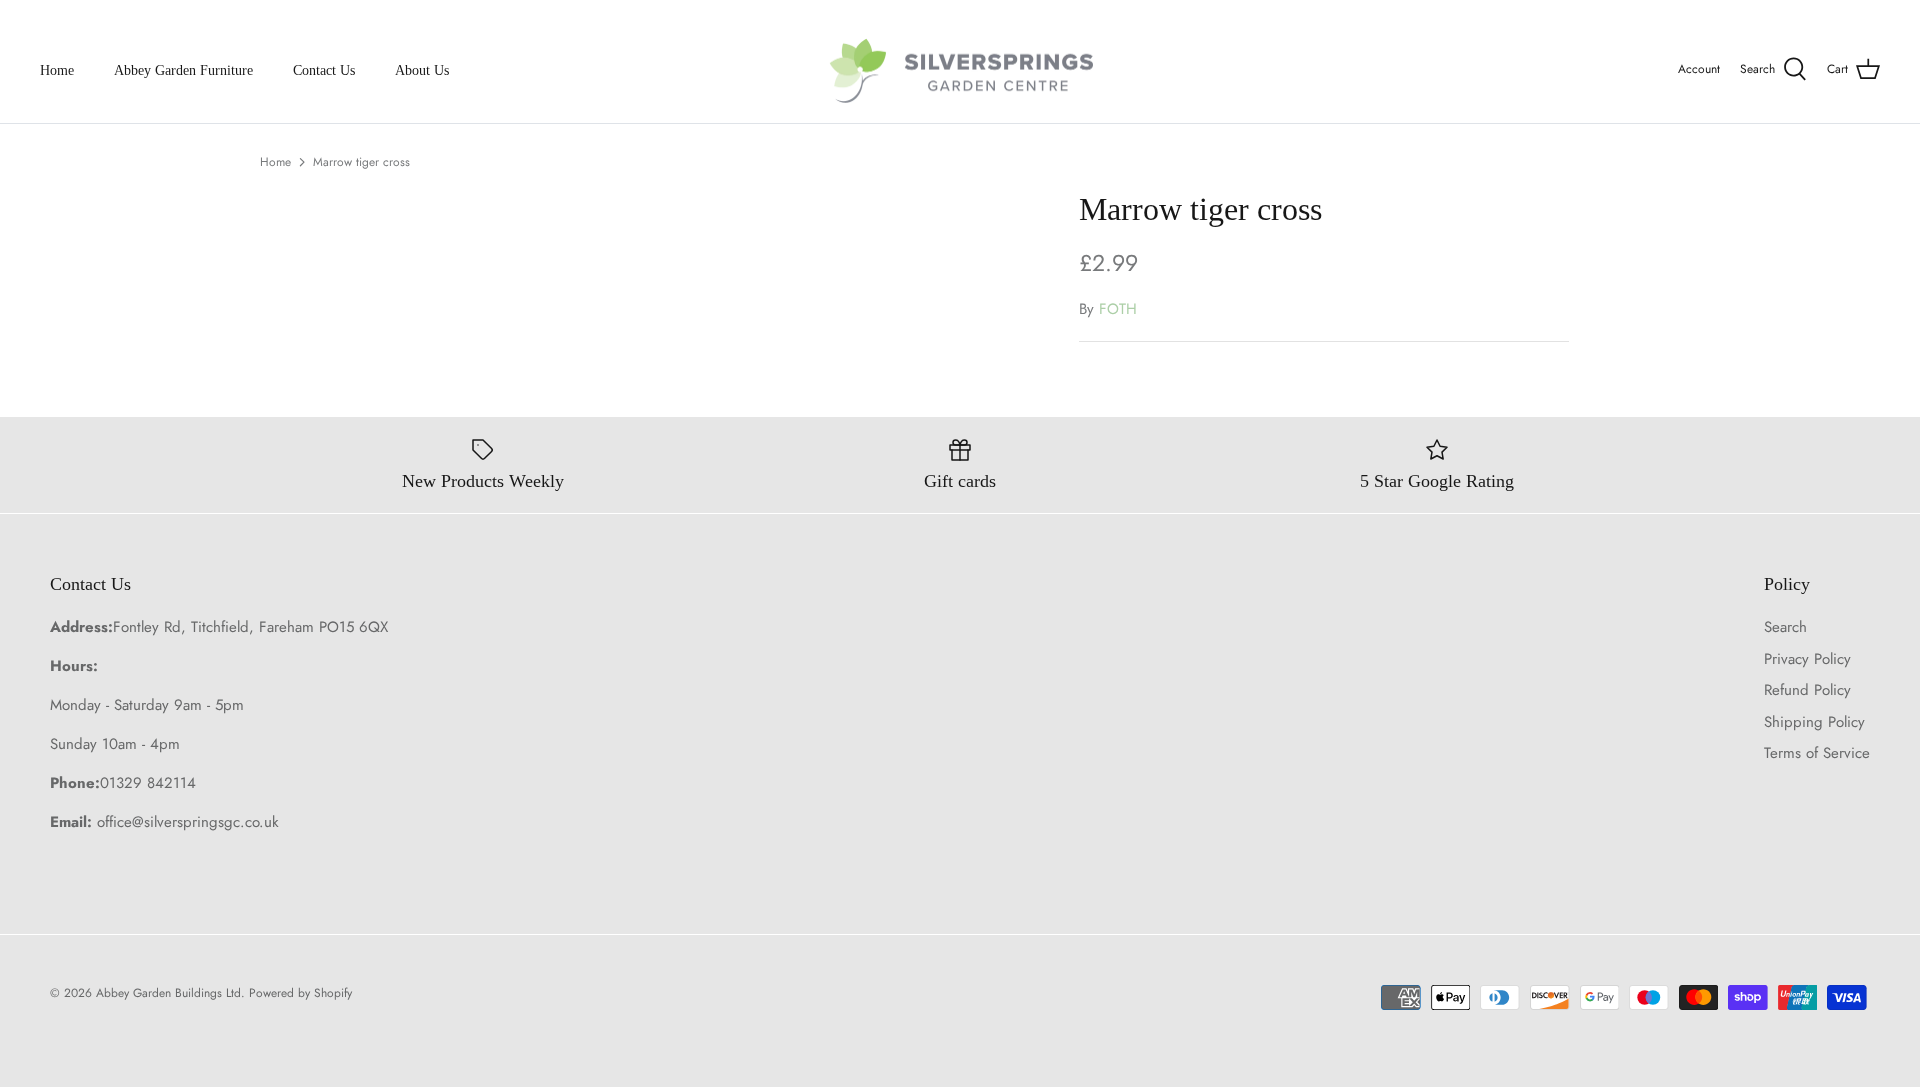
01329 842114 (148, 783)
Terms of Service (1817, 753)
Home (57, 70)
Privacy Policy (1807, 659)
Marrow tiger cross (361, 162)
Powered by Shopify (300, 993)
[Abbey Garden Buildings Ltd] (960, 70)
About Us (422, 70)
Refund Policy (1807, 690)
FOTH (1118, 309)
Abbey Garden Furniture (183, 70)
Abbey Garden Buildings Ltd (168, 993)
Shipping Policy (1814, 722)
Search (1785, 627)
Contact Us (324, 70)
